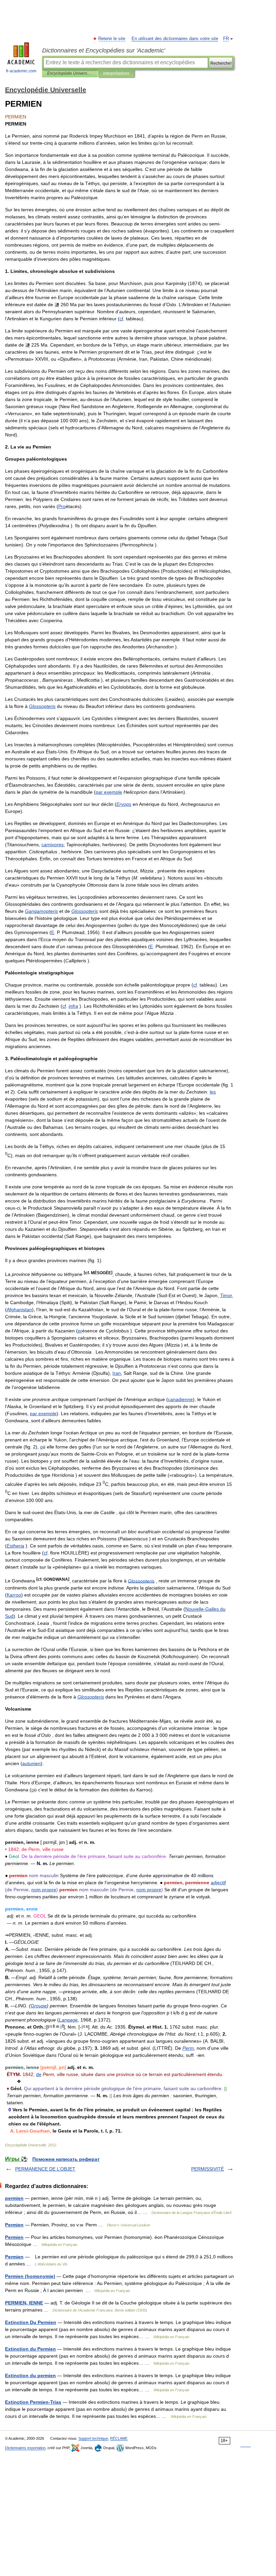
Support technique (93, 2438)
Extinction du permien (30, 2375)
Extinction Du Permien (31, 2322)
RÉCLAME (119, 2438)
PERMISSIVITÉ (208, 2169)
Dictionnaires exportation (25, 2448)
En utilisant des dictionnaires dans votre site (175, 39)
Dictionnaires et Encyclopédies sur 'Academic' (103, 50)
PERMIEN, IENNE (24, 2303)
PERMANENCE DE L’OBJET (45, 2169)
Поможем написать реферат (66, 2159)
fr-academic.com (21, 71)
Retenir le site (112, 39)
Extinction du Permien (30, 2349)
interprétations (116, 73)
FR (226, 39)
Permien (14, 2225)
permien (14, 2198)
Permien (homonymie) (30, 2276)
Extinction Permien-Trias (33, 2402)
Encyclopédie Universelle (70, 73)
